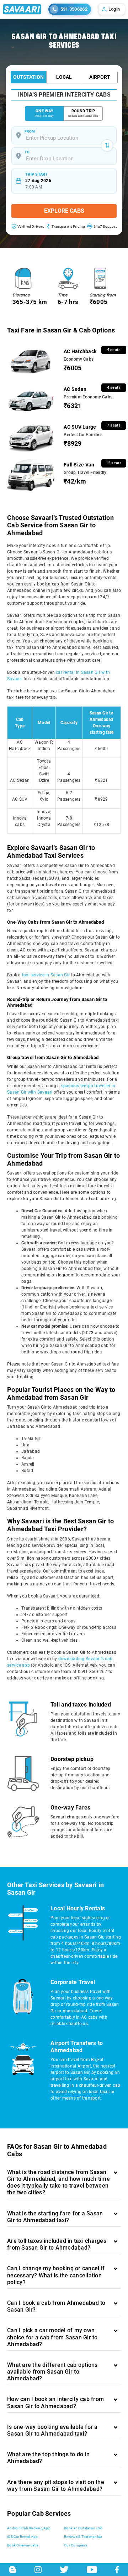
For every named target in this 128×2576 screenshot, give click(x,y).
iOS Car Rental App (23, 2537)
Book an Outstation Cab (84, 2528)
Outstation (28, 77)
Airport (100, 77)
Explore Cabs (64, 211)
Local (64, 77)
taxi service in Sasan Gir (46, 975)
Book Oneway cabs (23, 2545)
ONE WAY (44, 113)
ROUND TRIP (83, 113)
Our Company (76, 2545)
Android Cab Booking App (29, 2528)
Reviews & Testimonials (83, 2537)
